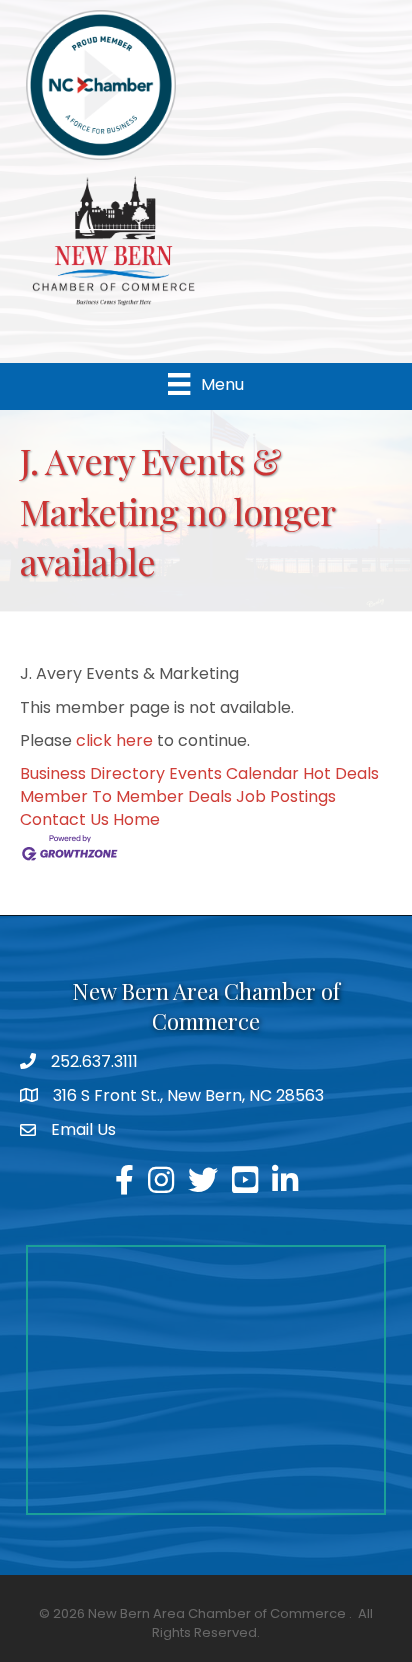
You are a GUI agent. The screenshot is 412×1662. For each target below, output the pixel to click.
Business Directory (92, 773)
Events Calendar (234, 773)
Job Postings (286, 796)
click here (114, 740)
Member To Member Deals (126, 796)
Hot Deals (341, 773)
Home (136, 819)
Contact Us (64, 819)
